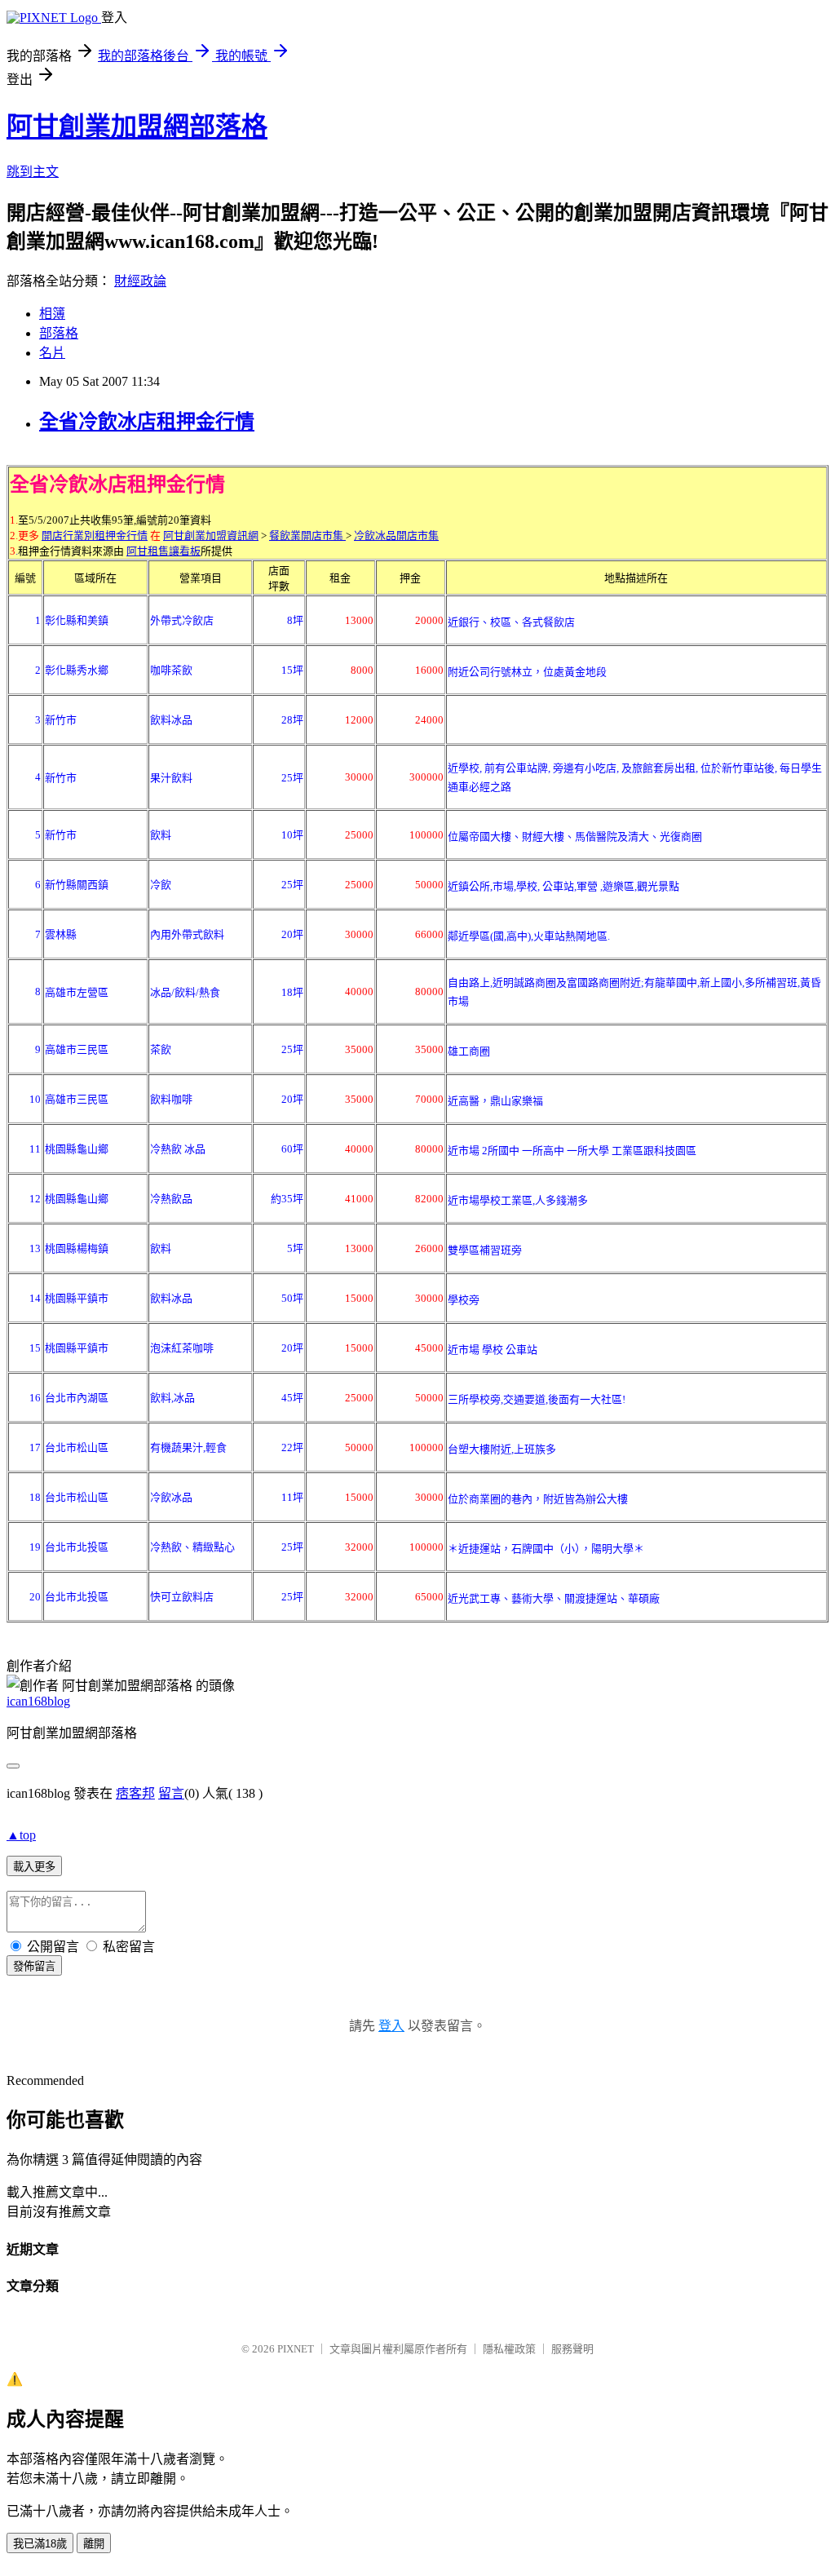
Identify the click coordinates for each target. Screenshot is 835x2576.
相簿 (52, 314)
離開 (94, 2544)
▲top (21, 1835)
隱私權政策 (509, 2349)
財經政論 (140, 281)
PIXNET (296, 2349)
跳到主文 (33, 172)
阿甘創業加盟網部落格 (137, 126)
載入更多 (34, 1867)
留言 (171, 1793)
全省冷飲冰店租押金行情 (147, 422)
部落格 (59, 333)
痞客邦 (135, 1793)
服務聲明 (572, 2349)
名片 (52, 353)
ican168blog (38, 1701)
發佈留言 (34, 1966)
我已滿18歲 (40, 2544)
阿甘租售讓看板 (163, 551)
